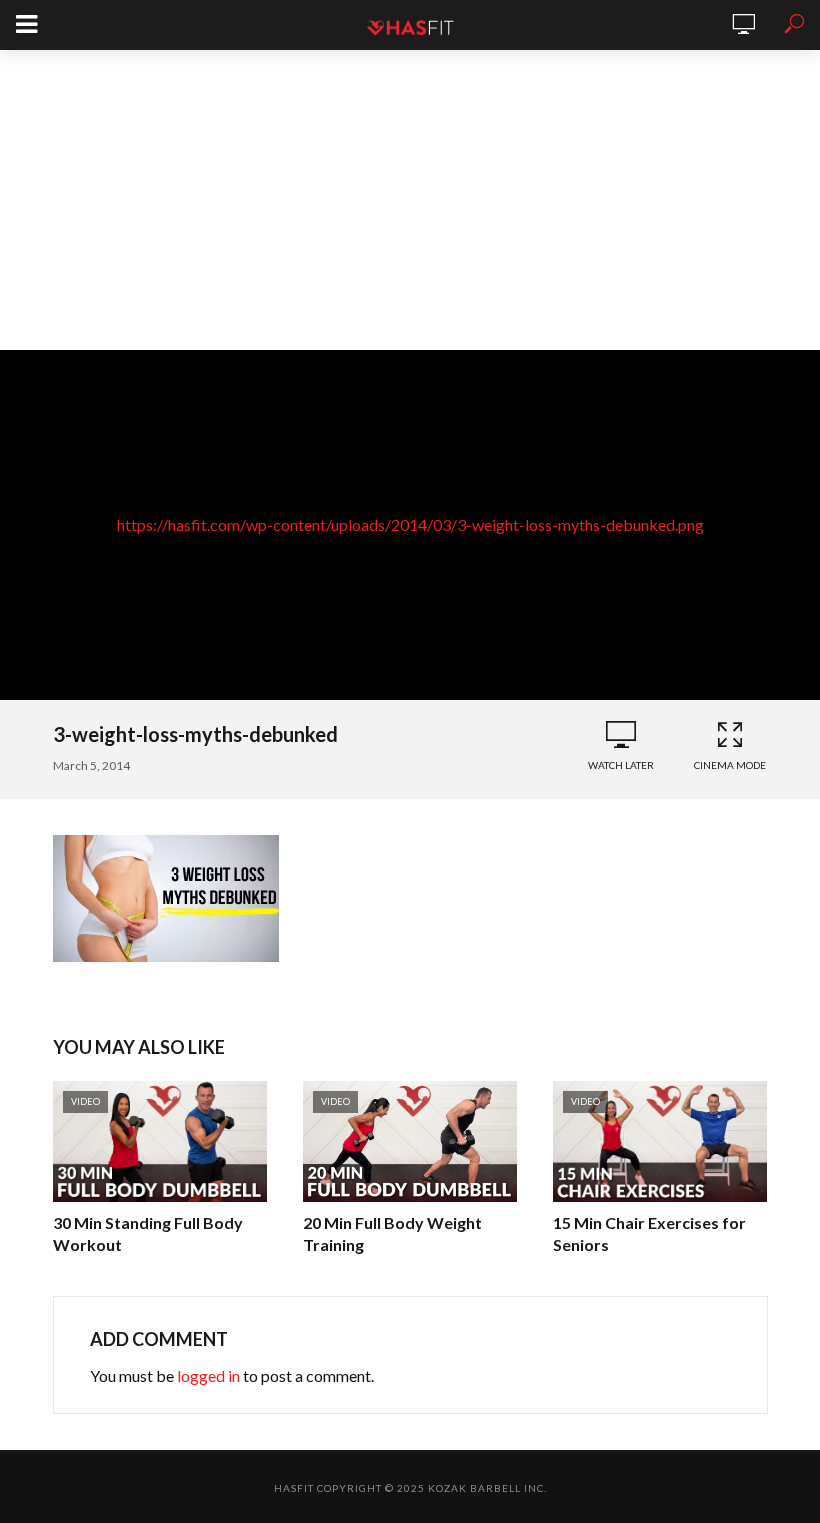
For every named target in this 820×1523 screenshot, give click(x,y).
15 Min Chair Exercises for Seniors (649, 1233)
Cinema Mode (730, 765)
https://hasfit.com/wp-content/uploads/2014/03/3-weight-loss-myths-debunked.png (410, 524)
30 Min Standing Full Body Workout (148, 1233)
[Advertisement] (410, 200)
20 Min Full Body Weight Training (392, 1233)
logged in (208, 1375)
